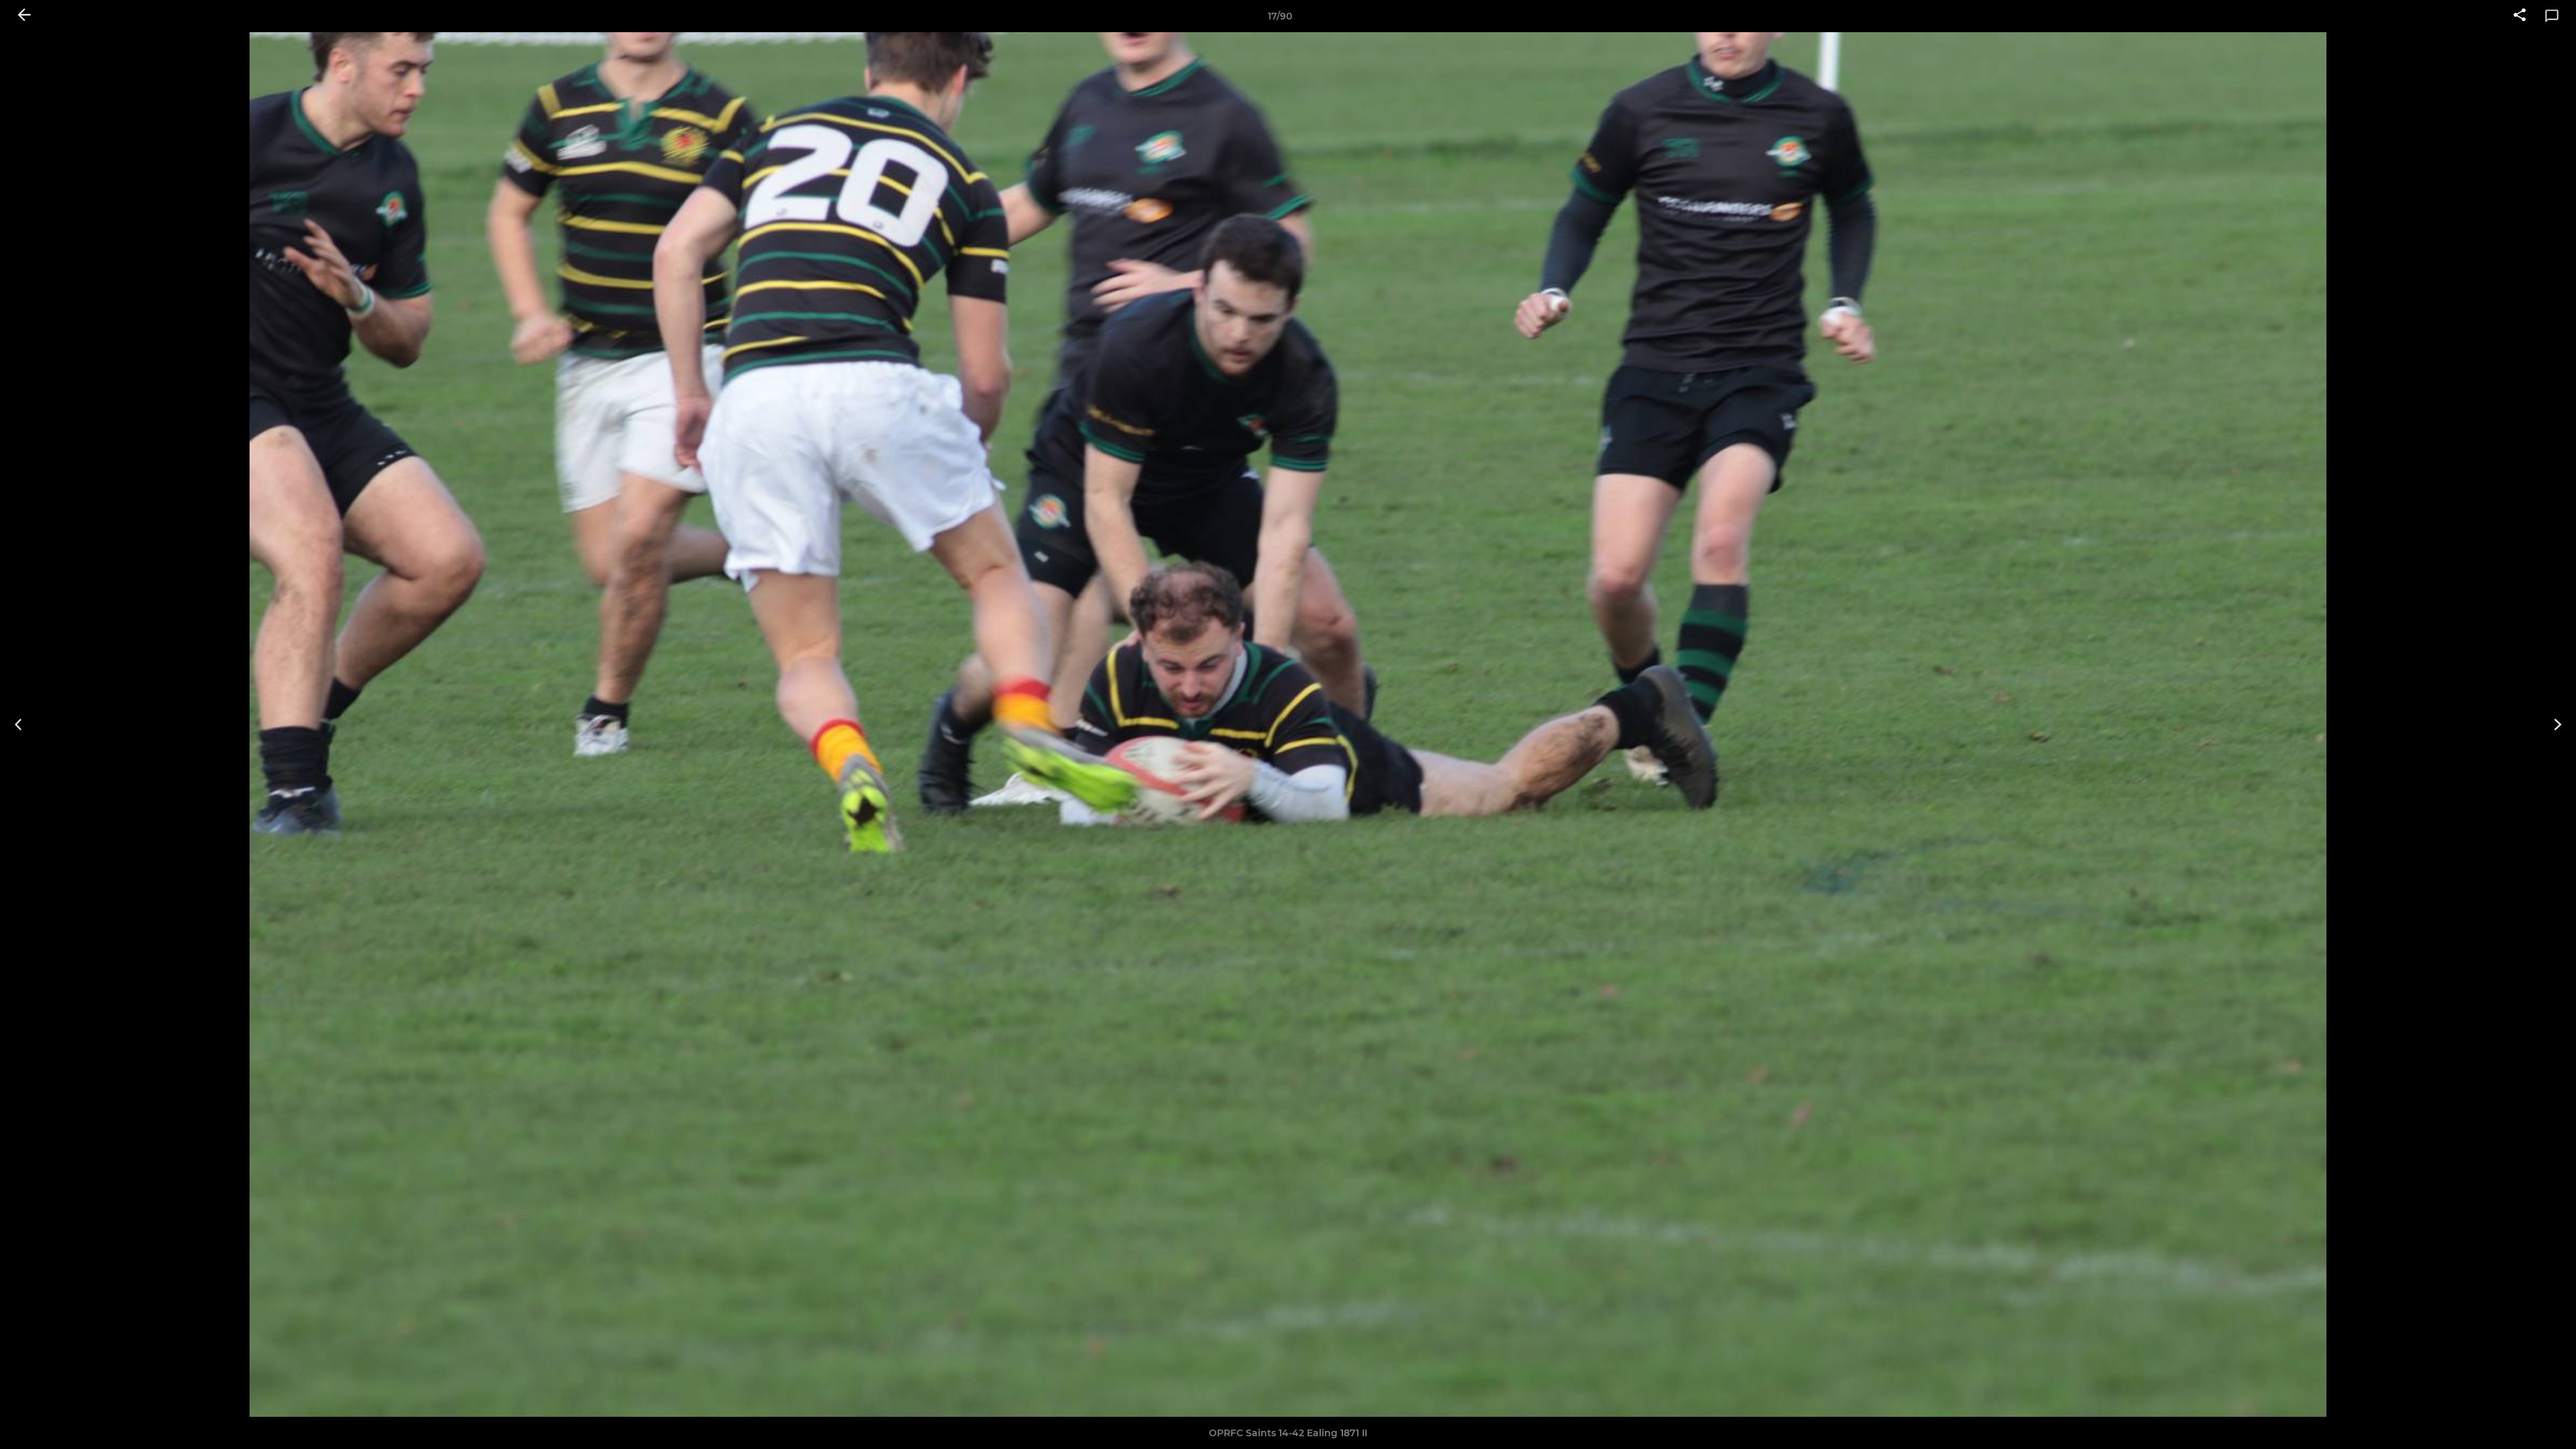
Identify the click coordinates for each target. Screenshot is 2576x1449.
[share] (2520, 16)
